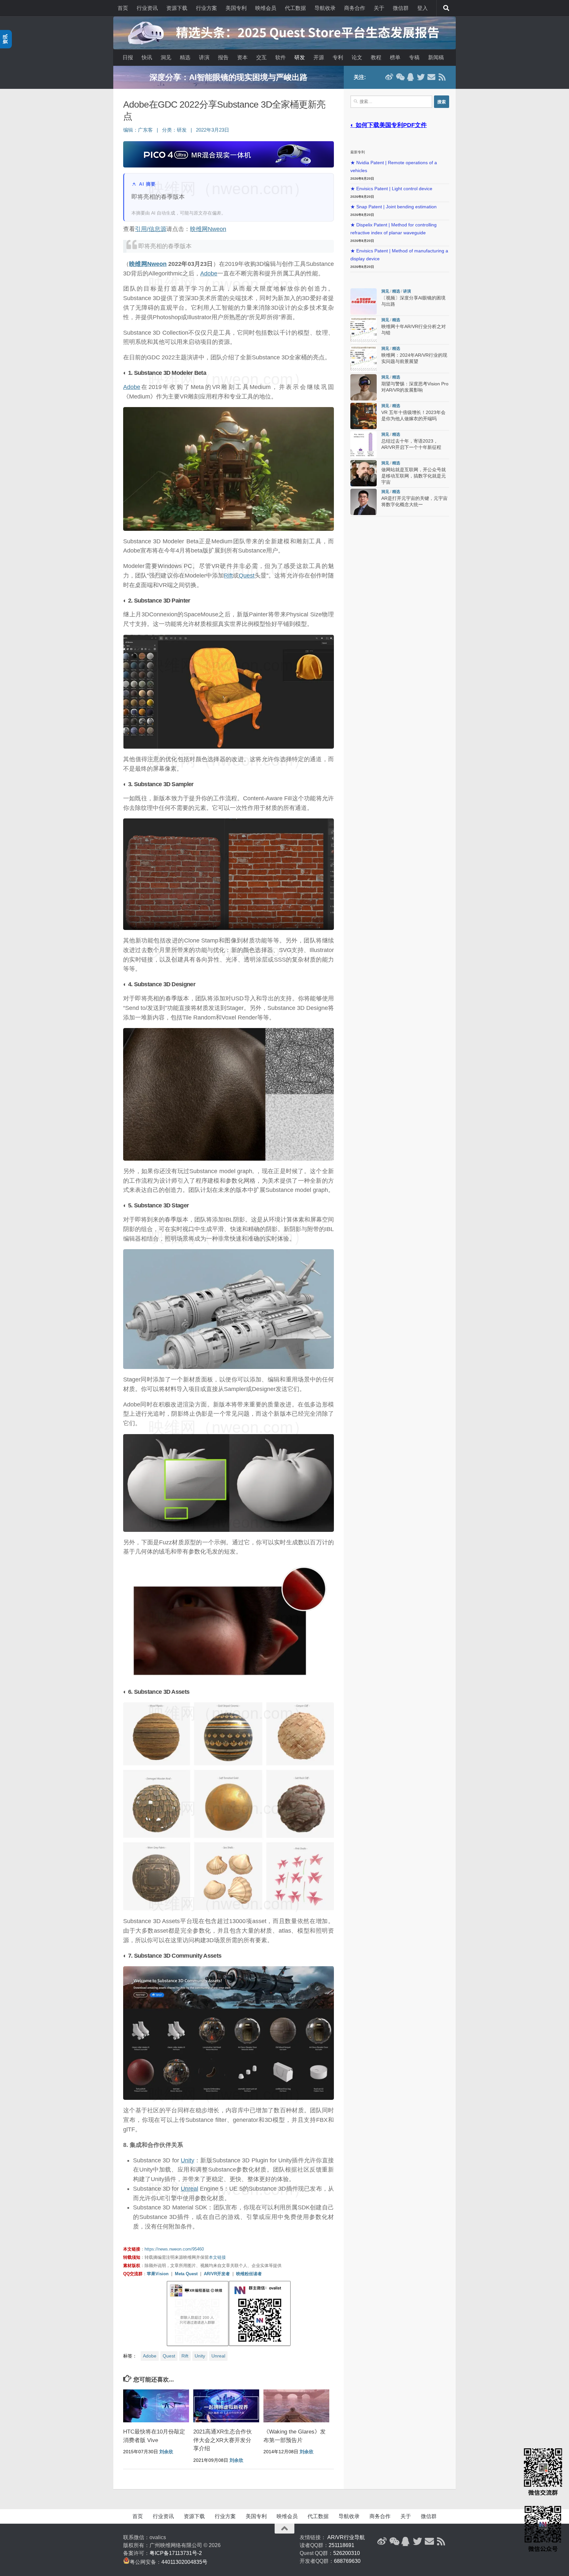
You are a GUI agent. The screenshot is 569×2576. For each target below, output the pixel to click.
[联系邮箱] (431, 77)
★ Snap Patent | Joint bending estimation (393, 207)
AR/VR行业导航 (346, 2537)
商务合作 (355, 8)
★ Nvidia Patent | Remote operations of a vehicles (394, 167)
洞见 (166, 57)
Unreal (190, 2189)
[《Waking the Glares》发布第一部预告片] (296, 2406)
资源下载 (177, 8)
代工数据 (295, 8)
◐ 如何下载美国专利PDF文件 (389, 125)
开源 (319, 57)
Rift (228, 576)
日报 (128, 57)
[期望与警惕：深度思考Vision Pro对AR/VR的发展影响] (364, 387)
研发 (300, 57)
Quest (247, 576)
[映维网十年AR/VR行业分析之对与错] (364, 330)
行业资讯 (147, 8)
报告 (223, 57)
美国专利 (236, 8)
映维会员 (266, 8)
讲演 (204, 57)
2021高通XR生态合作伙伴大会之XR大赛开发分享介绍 (223, 2440)
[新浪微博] (389, 77)
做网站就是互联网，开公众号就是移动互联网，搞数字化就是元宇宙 (414, 476)
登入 (422, 8)
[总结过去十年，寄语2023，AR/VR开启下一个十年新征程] (364, 445)
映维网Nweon (208, 229)
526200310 (347, 2553)
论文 (357, 57)
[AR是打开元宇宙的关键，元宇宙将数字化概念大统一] (364, 502)
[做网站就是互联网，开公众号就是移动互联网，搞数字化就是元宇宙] (364, 473)
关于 (379, 8)
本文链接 (217, 2257)
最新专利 (358, 152)
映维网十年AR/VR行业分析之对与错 (229, 77)
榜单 (395, 57)
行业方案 (206, 8)
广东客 (145, 130)
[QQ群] (410, 77)
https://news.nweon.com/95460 (174, 2249)
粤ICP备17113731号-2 (176, 2553)
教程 (376, 57)
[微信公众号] (400, 77)
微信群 (401, 8)
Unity (188, 2160)
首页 (123, 8)
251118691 (341, 2545)
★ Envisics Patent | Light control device (391, 189)
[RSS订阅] (442, 77)
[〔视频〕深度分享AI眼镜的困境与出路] (364, 301)
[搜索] (446, 8)
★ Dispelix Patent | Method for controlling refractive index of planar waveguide (393, 229)
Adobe (209, 273)
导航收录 (325, 8)
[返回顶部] (284, 2529)
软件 (281, 57)
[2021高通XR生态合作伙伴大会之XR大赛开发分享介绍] (226, 2406)
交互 (261, 57)
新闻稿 (436, 57)
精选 (185, 57)
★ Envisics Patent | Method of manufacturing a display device (399, 255)
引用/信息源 (151, 229)
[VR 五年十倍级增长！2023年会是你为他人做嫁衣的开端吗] (364, 416)
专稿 (414, 57)
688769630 (347, 2561)
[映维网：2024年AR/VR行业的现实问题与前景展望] (364, 359)
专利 (338, 57)
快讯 (147, 57)
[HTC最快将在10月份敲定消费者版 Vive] (156, 2406)
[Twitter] (421, 77)
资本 (242, 57)
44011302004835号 (184, 2562)
